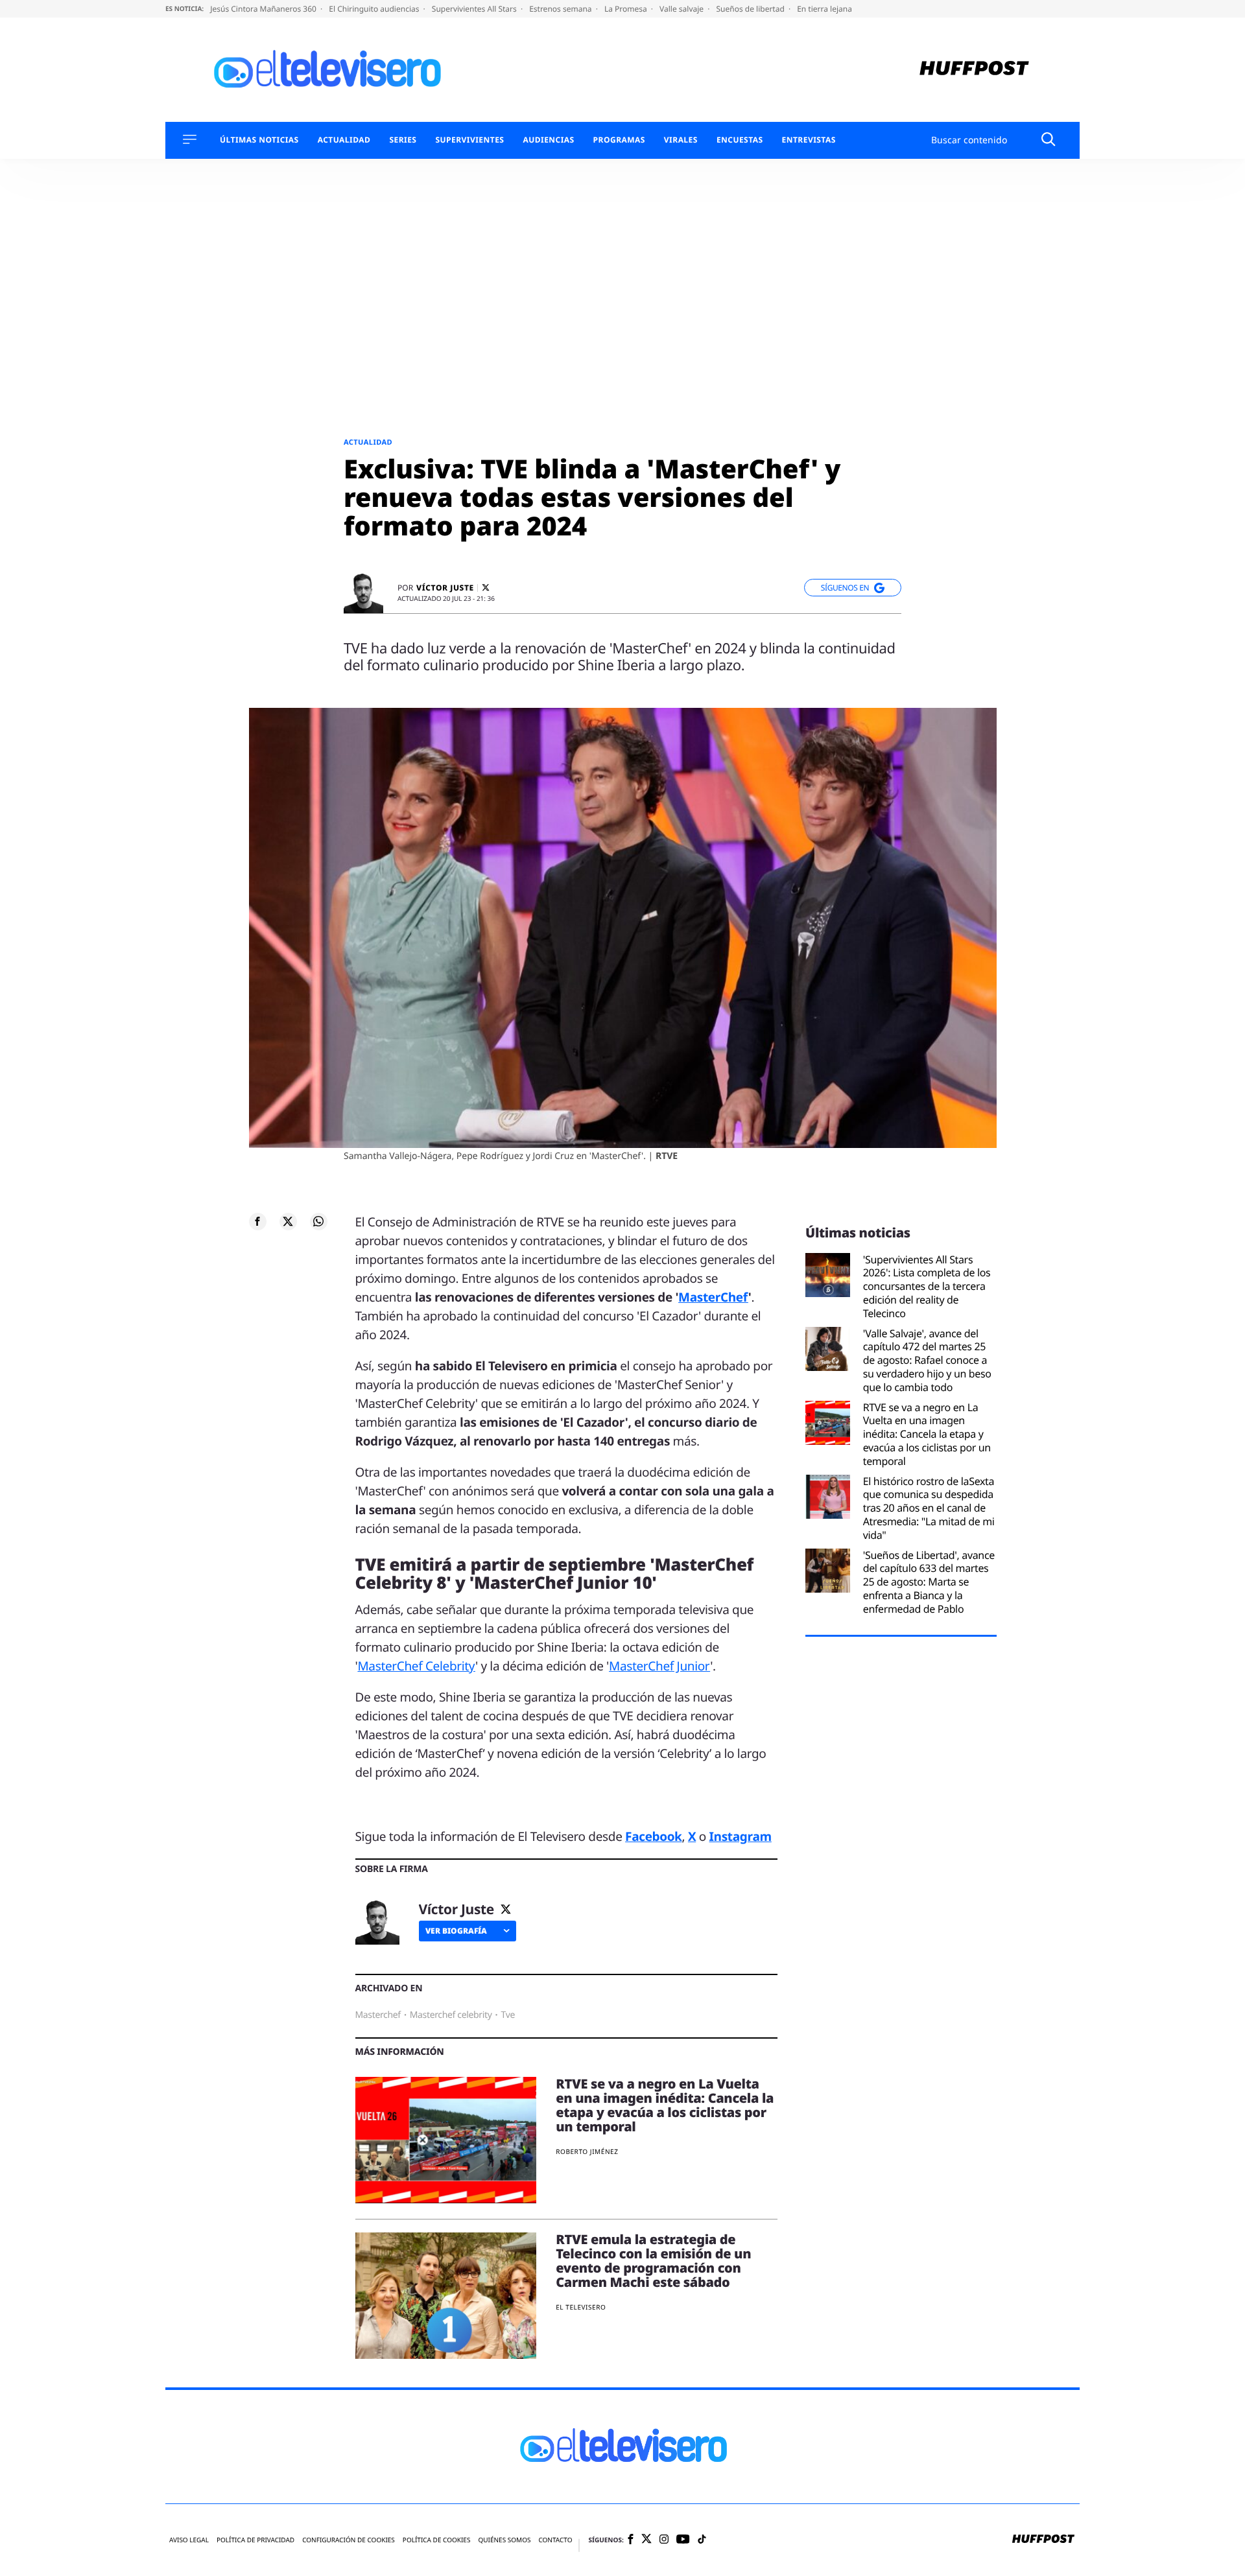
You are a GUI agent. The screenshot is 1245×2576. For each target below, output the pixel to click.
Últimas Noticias (259, 140)
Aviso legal (189, 2540)
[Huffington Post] (974, 70)
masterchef (378, 2015)
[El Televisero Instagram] (664, 2540)
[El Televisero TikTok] (702, 2540)
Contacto (555, 2540)
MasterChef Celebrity (416, 1666)
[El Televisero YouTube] (683, 2540)
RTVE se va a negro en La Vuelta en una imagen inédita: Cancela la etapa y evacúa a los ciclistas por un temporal (665, 2105)
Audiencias (548, 140)
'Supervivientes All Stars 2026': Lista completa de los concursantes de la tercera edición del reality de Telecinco (927, 1287)
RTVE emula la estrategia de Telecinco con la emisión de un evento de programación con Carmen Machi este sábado (653, 2261)
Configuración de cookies (349, 2540)
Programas (619, 140)
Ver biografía (456, 1931)
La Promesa (627, 9)
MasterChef (713, 1297)
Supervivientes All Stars (475, 9)
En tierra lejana (824, 9)
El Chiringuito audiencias (375, 9)
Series (403, 140)
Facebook (653, 1836)
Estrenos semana (562, 9)
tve (507, 2015)
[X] (486, 588)
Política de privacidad (255, 2540)
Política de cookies (437, 2540)
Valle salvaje (682, 9)
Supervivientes (469, 140)
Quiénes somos (504, 2540)
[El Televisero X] (646, 2540)
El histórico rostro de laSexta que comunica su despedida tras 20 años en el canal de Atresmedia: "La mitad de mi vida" (929, 1508)
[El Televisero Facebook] (631, 2540)
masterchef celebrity (451, 2015)
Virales (681, 140)
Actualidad (344, 140)
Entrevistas (809, 140)
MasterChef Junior (659, 1666)
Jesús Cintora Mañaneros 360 (264, 9)
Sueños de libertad (751, 9)
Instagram (741, 1836)
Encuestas (740, 140)
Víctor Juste (445, 588)
